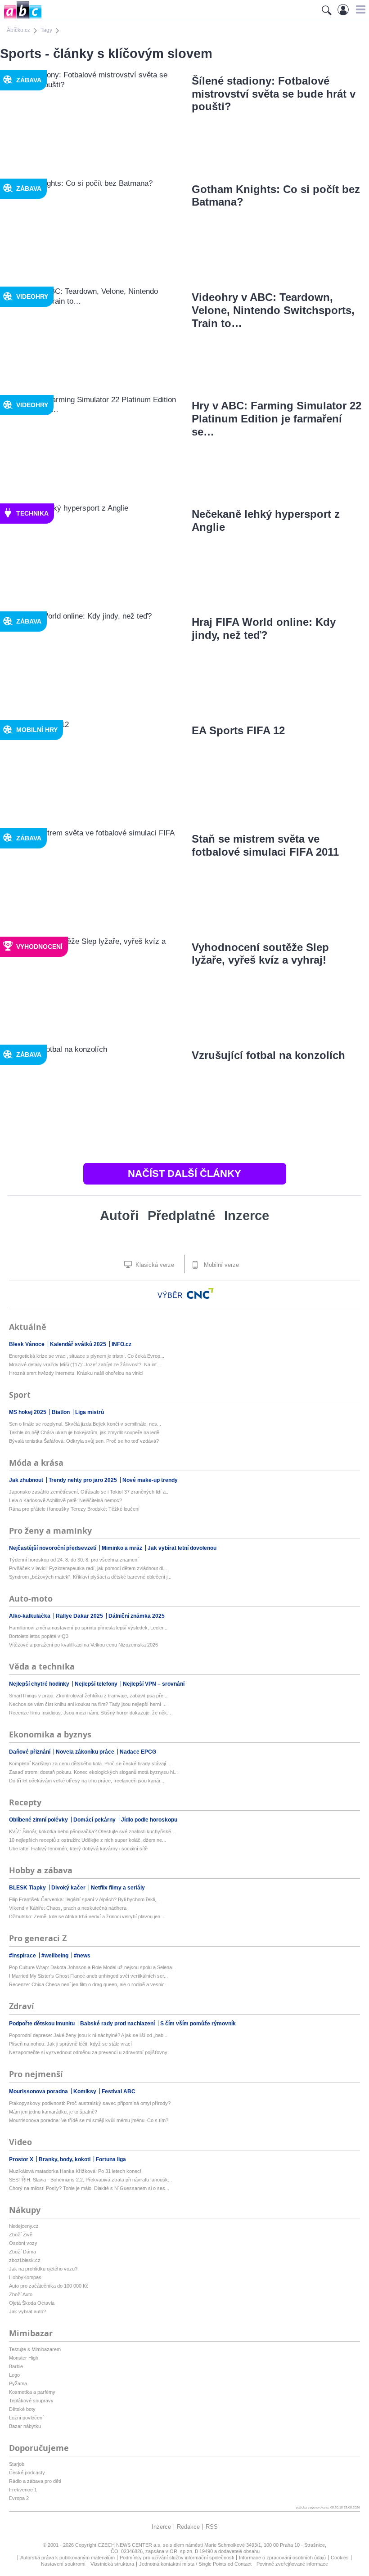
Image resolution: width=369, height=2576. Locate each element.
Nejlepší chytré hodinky (40, 1684)
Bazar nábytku (25, 2426)
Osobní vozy (23, 2243)
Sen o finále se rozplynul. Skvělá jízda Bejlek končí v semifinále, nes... (85, 1424)
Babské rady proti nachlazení (118, 2024)
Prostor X (22, 2159)
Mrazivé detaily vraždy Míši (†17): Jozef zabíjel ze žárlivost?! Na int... (85, 1364)
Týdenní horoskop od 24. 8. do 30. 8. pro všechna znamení (74, 1560)
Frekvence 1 (23, 2490)
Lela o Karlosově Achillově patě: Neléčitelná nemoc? (65, 1500)
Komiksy (85, 2091)
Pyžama (18, 2383)
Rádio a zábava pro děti (35, 2481)
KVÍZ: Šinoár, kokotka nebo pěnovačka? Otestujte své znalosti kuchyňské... (92, 1831)
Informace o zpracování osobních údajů (282, 2558)
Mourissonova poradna (39, 2091)
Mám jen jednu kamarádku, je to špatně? (53, 2112)
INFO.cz (121, 1344)
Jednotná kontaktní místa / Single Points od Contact (195, 2564)
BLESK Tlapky (28, 1888)
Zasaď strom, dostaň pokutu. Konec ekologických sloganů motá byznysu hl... (93, 1772)
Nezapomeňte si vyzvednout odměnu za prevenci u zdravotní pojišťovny (88, 2052)
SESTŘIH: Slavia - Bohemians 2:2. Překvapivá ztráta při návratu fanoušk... (90, 2180)
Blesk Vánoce (27, 1344)
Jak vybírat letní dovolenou (182, 1548)
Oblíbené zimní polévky (39, 1820)
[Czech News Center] (200, 1293)
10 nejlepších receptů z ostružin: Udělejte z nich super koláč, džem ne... (88, 1840)
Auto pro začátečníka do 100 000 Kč (49, 2286)
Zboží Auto (21, 2294)
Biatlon (61, 1412)
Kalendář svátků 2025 (79, 1344)
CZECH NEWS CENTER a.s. (130, 2545)
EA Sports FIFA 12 (238, 730)
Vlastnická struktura (112, 2564)
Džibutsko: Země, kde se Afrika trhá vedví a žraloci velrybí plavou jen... (87, 1916)
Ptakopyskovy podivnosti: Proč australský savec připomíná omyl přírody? (90, 2103)
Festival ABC (119, 2091)
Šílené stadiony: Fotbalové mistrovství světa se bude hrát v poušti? (274, 94)
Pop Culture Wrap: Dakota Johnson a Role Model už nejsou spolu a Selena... (92, 1967)
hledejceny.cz (24, 2226)
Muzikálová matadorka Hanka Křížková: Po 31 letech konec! (75, 2171)
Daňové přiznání (30, 1752)
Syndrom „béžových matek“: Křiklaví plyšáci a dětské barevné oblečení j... (90, 1577)
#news (82, 1956)
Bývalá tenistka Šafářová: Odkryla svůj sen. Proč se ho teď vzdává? (84, 1441)
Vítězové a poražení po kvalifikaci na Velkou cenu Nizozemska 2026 (83, 1645)
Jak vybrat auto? (27, 2311)
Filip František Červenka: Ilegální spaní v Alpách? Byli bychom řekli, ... (85, 1899)
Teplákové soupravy (31, 2401)
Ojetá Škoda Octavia (32, 2303)
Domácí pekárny (95, 1820)
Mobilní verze (220, 1265)
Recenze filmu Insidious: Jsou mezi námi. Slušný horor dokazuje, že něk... (90, 1713)
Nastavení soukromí (63, 2564)
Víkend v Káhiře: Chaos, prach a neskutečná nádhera (68, 1908)
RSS (212, 2527)
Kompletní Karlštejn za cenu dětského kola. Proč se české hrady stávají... (90, 1764)
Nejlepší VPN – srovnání (154, 1684)
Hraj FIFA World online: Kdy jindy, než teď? (264, 628)
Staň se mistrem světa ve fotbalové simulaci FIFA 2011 (265, 845)
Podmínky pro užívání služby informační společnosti (177, 2558)
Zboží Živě (21, 2235)
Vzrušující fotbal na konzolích (268, 1055)
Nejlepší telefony (97, 1684)
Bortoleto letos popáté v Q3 (39, 1636)
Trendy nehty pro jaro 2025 (83, 1480)
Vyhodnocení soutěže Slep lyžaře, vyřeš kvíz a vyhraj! (260, 954)
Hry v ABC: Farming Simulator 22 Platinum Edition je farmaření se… (277, 419)
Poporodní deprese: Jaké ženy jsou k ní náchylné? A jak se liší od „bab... (88, 2035)
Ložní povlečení (26, 2418)
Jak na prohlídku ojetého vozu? (43, 2269)
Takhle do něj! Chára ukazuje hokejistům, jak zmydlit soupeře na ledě (84, 1432)
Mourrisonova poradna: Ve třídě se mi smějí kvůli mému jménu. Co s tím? (89, 2120)
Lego (14, 2375)
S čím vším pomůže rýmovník (198, 2024)
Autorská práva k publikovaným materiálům (67, 2558)
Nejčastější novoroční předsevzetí (53, 1548)
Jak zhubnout (27, 1480)
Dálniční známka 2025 (137, 1616)
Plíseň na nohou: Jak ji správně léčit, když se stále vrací (70, 2044)
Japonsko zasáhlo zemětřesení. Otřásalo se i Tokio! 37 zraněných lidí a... (89, 1492)
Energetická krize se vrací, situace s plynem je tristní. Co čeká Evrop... (87, 1356)
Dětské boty (22, 2409)
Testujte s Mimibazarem (35, 2349)
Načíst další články (184, 1174)
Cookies (340, 2558)
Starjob (17, 2464)
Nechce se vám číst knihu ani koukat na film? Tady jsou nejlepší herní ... (88, 1704)
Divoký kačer (69, 1888)
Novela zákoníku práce (86, 1752)
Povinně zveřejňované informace (292, 2564)
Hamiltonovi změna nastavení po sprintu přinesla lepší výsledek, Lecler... (88, 1628)
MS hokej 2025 (28, 1412)
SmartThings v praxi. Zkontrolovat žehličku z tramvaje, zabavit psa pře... (88, 1696)
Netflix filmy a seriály (118, 1888)
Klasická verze (154, 1265)
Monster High (24, 2358)
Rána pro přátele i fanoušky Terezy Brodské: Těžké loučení (74, 1509)
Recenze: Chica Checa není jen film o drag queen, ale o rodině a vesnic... (89, 1984)
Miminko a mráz (123, 1548)
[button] (359, 9)
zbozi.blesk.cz (25, 2260)
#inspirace (23, 1956)
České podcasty (27, 2473)
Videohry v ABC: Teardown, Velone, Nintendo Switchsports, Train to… (273, 310)
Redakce (188, 2527)
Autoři (119, 1216)
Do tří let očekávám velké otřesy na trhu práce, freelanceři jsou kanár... (87, 1781)
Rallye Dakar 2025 (80, 1616)
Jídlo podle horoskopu (149, 1820)
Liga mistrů (90, 1412)
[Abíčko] (21, 18)
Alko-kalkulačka (30, 1616)
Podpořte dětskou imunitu (43, 2024)
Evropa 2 (19, 2498)
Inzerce (247, 1216)
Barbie (16, 2366)
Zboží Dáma (22, 2252)
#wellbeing (56, 1956)
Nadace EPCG (138, 1752)
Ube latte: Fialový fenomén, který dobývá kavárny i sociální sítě (78, 1849)
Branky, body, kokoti (65, 2159)
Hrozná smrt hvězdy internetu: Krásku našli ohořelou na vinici (76, 1373)
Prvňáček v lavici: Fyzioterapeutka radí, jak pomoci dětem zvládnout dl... (88, 1568)
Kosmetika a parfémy (32, 2392)
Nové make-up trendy (150, 1480)
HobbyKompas (25, 2277)
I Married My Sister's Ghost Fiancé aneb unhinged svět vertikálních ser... (88, 1976)
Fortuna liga (111, 2159)
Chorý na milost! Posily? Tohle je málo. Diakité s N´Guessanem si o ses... (89, 2188)
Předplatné (181, 1216)
